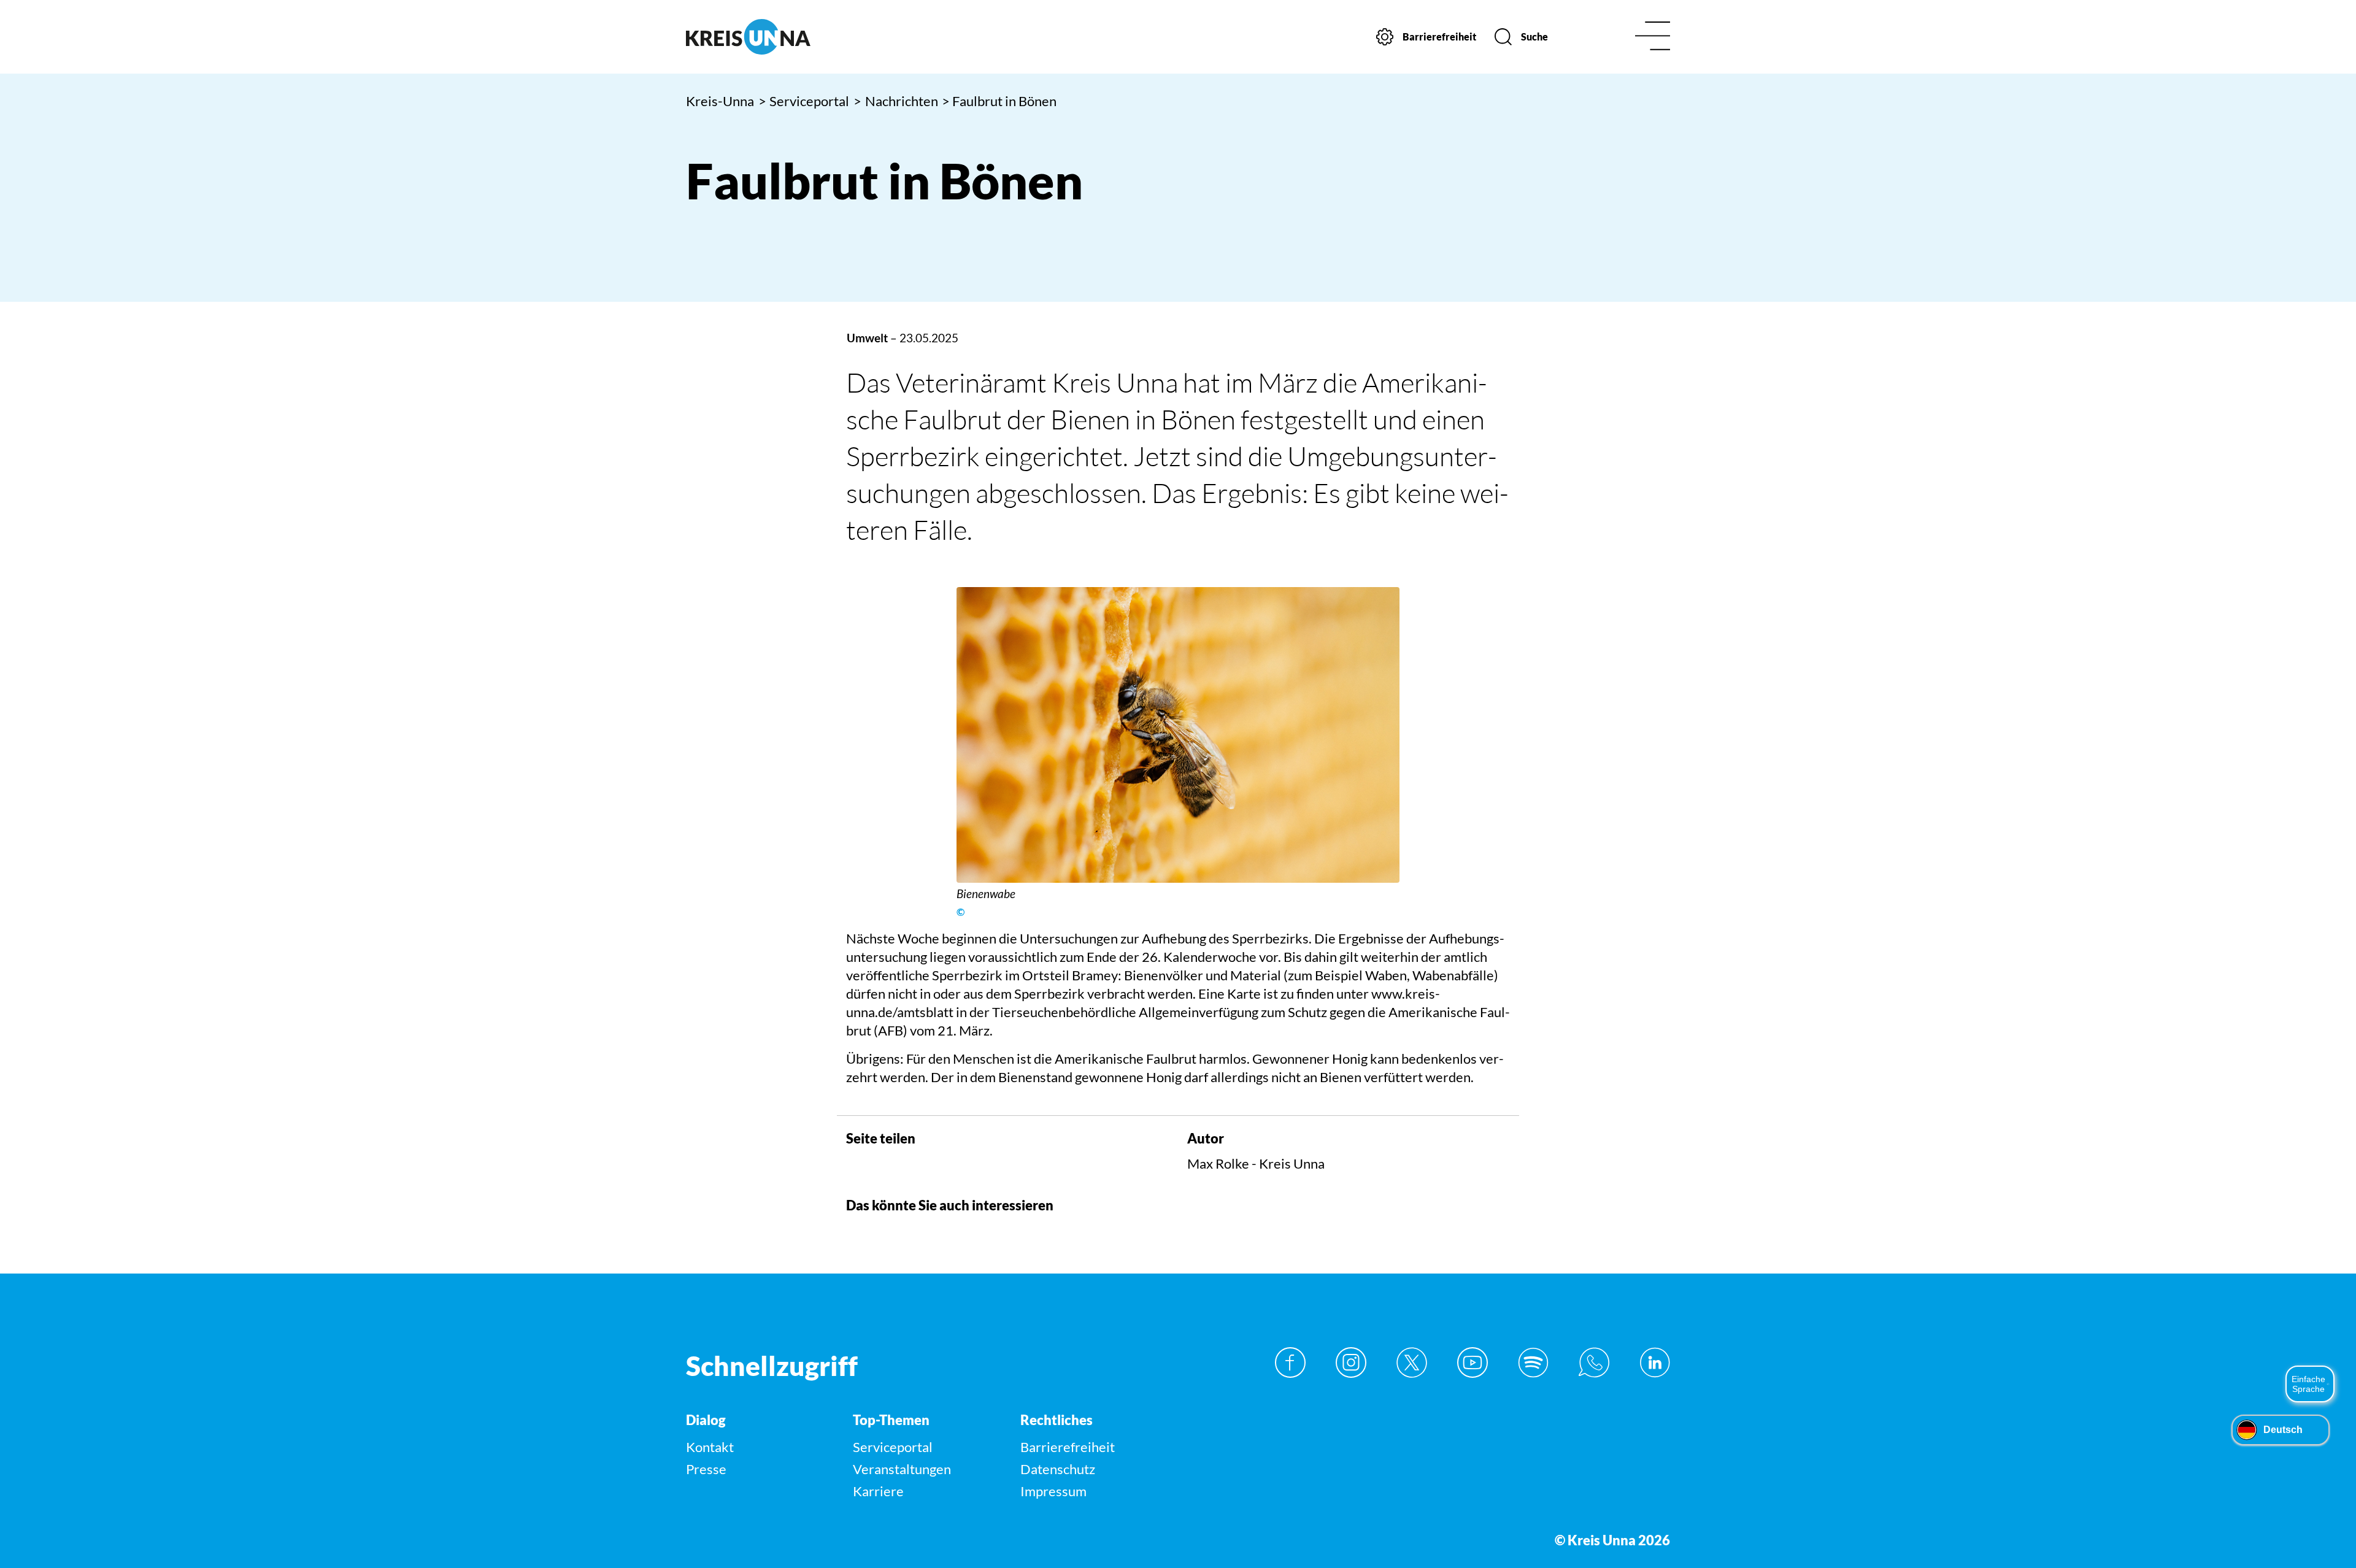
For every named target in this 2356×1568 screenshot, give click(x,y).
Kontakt (710, 1447)
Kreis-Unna (720, 101)
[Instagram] (1351, 1362)
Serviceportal (804, 101)
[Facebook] (1290, 1362)
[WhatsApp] (1594, 1362)
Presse (706, 1469)
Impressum (1053, 1491)
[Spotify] (1533, 1362)
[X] (1412, 1362)
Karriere (878, 1491)
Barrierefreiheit (1068, 1447)
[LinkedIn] (1655, 1362)
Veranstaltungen (902, 1469)
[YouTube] (1472, 1362)
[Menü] (1653, 37)
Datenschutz (1058, 1469)
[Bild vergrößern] (1178, 735)
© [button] (960, 912)
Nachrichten (896, 101)
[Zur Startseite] (802, 37)
